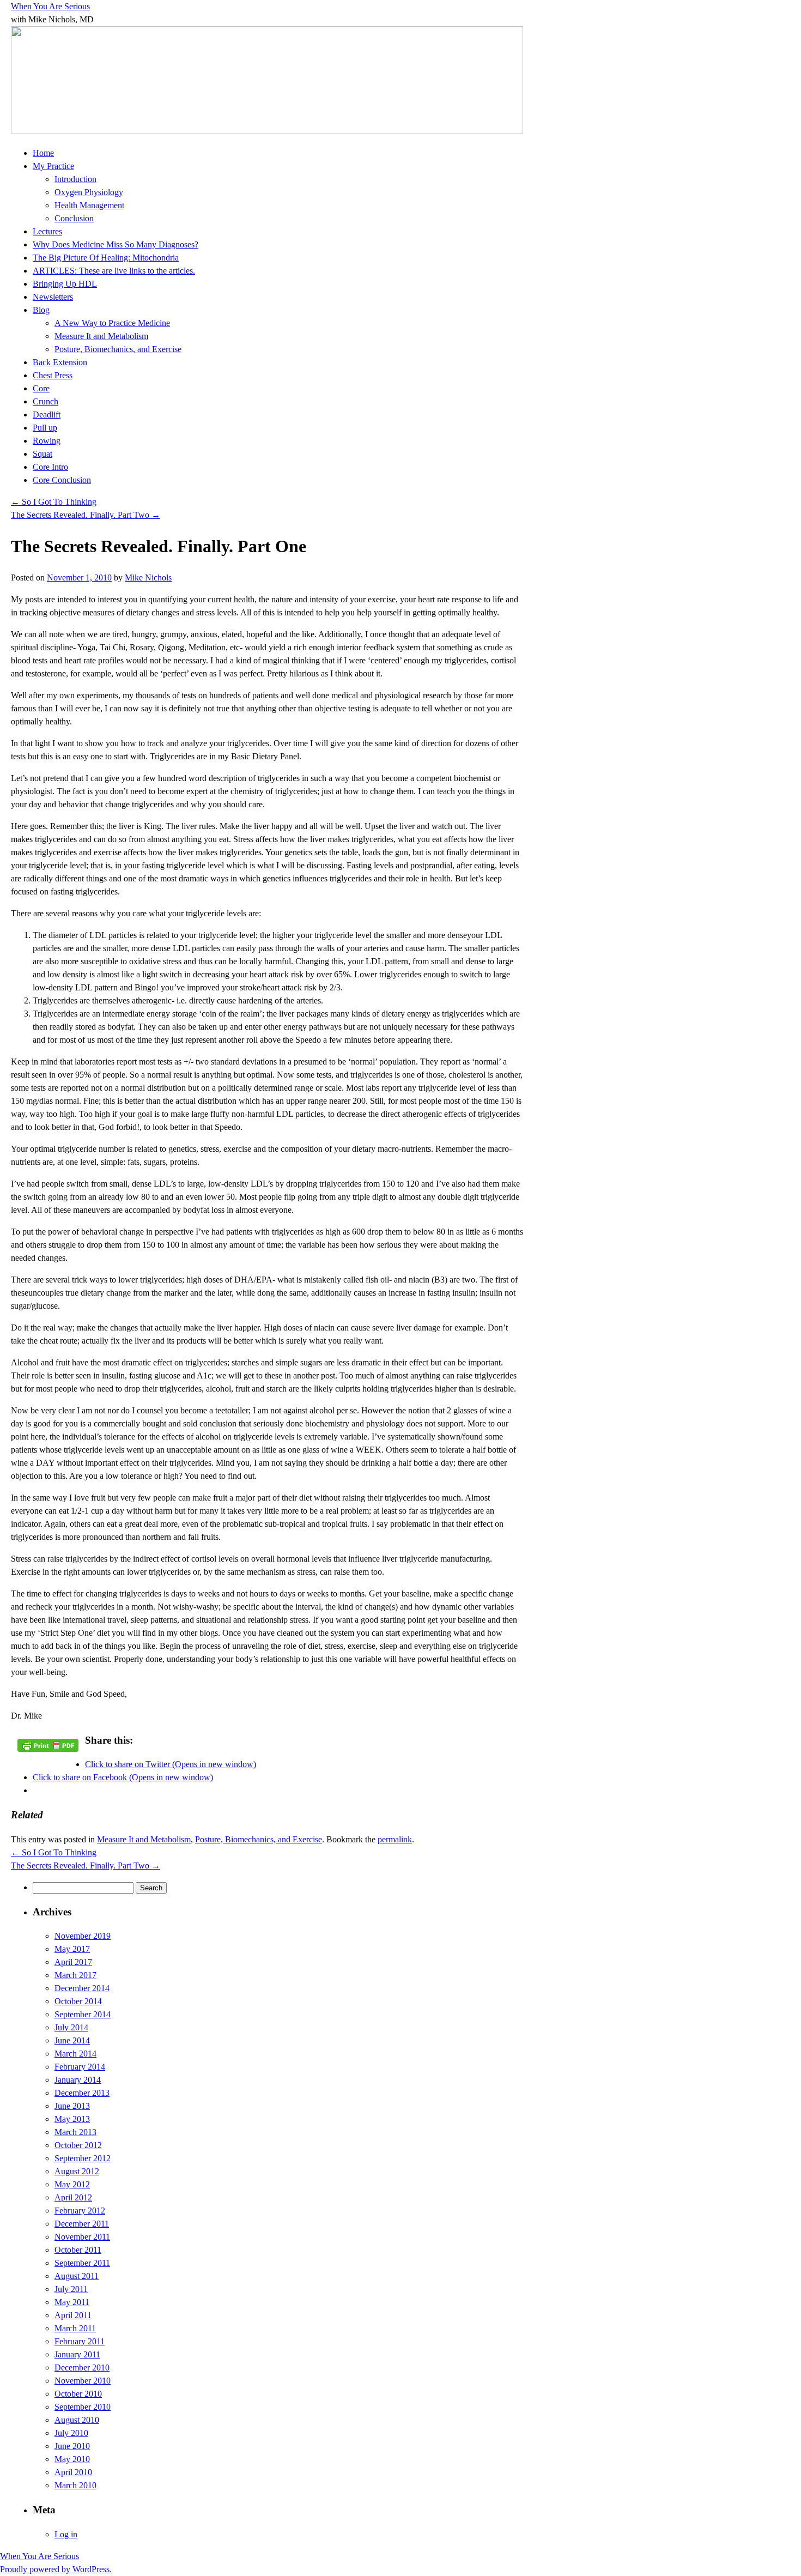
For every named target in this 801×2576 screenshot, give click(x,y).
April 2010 (73, 2472)
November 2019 (83, 1936)
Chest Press (53, 375)
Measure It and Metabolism (101, 336)
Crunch (45, 401)
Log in (66, 2534)
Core (41, 388)
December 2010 (82, 2368)
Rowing (47, 441)
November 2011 (82, 2237)
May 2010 (72, 2459)
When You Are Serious (50, 6)
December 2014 (82, 1988)
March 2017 (75, 1975)
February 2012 (80, 2211)
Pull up (45, 428)
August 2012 (77, 2171)
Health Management (89, 205)
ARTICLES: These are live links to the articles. (114, 271)
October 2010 (78, 2394)
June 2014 (72, 2040)
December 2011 (82, 2224)
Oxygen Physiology (89, 192)
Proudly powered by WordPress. (56, 2569)
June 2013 (72, 2106)
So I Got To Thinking (54, 502)
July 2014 (71, 2027)
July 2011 (71, 2289)
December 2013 (82, 2093)
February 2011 (80, 2341)
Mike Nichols (148, 578)
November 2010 (83, 2381)
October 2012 (78, 2145)
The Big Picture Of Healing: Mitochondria (106, 258)
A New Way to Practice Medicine (112, 323)
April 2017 (73, 1962)
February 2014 (80, 2067)
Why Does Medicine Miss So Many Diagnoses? (116, 244)
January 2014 (78, 2080)
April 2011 (73, 2315)
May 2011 (72, 2302)
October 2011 (78, 2250)
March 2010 (75, 2485)
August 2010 (77, 2420)
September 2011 (82, 2263)
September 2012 (83, 2158)
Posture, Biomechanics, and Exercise (118, 349)
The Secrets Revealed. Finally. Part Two (86, 515)
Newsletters (53, 297)
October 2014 (78, 2001)
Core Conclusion (62, 480)
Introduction (75, 179)
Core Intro (50, 467)
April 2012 (73, 2197)
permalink (395, 1839)
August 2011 (77, 2276)
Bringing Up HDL (65, 284)
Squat (43, 454)
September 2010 (83, 2407)
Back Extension (60, 362)
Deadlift (47, 415)
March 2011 (75, 2328)
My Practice (53, 166)
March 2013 (75, 2132)
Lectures (47, 231)
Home (43, 153)
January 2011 (77, 2354)
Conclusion (74, 218)
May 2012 (72, 2184)
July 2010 (71, 2433)
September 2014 (83, 2014)
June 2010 (72, 2446)
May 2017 (72, 1949)
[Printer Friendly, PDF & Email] (48, 1744)
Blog (41, 310)
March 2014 (75, 2054)
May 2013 (72, 2119)
